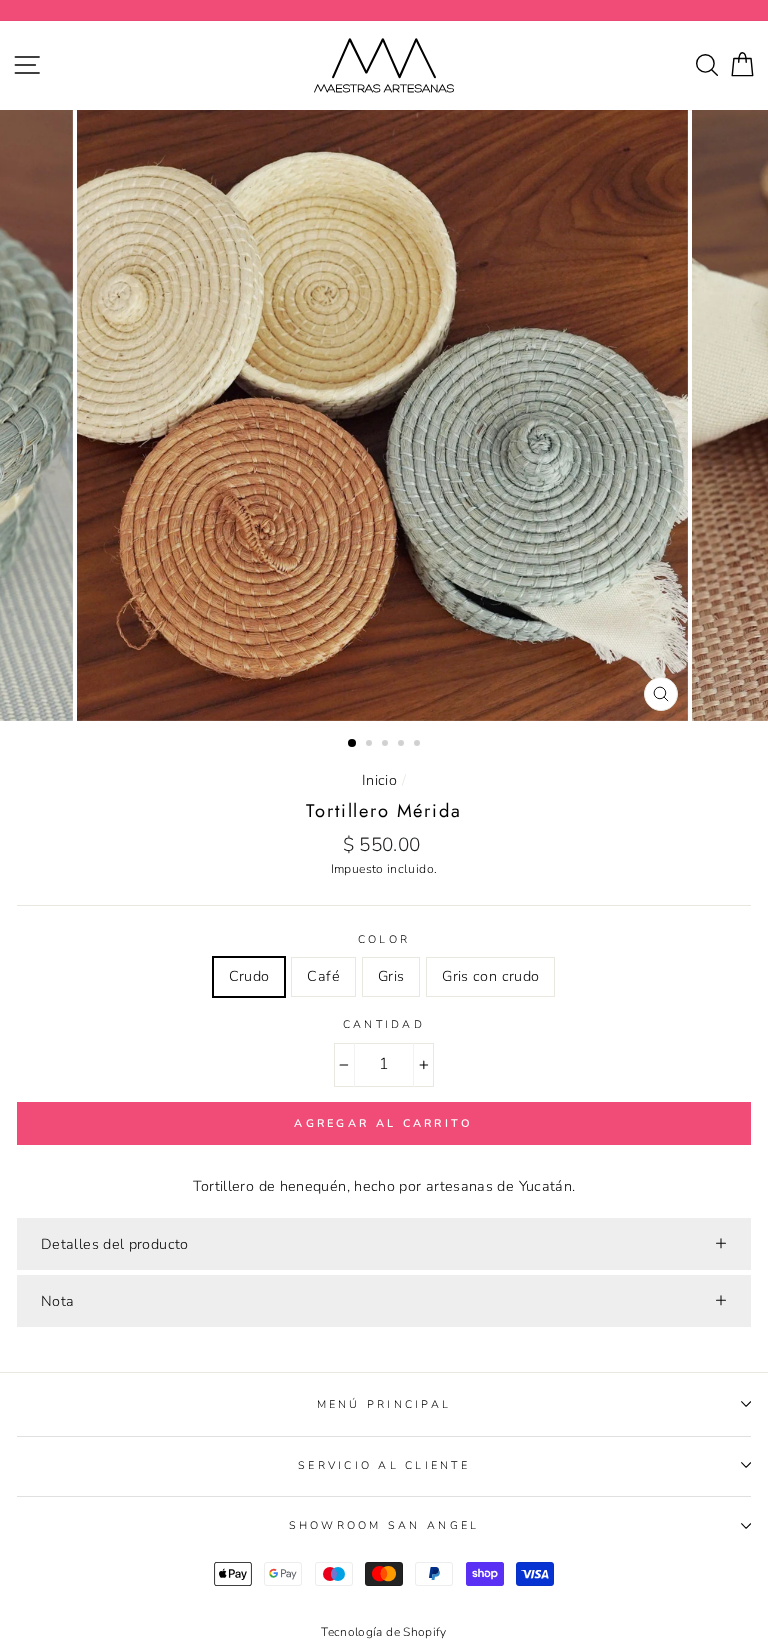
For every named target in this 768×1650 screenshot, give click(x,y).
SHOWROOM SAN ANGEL (384, 1525)
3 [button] (387, 745)
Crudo (249, 976)
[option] (384, 415)
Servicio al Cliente (384, 1465)
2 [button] (371, 745)
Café (323, 976)
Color (384, 939)
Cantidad (384, 1024)
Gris (391, 976)
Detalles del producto (115, 1244)
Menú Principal (384, 1404)
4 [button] (403, 745)
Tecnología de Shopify (384, 1632)
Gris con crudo (490, 976)
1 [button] (353, 744)
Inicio (379, 780)
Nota (57, 1301)
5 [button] (419, 745)
